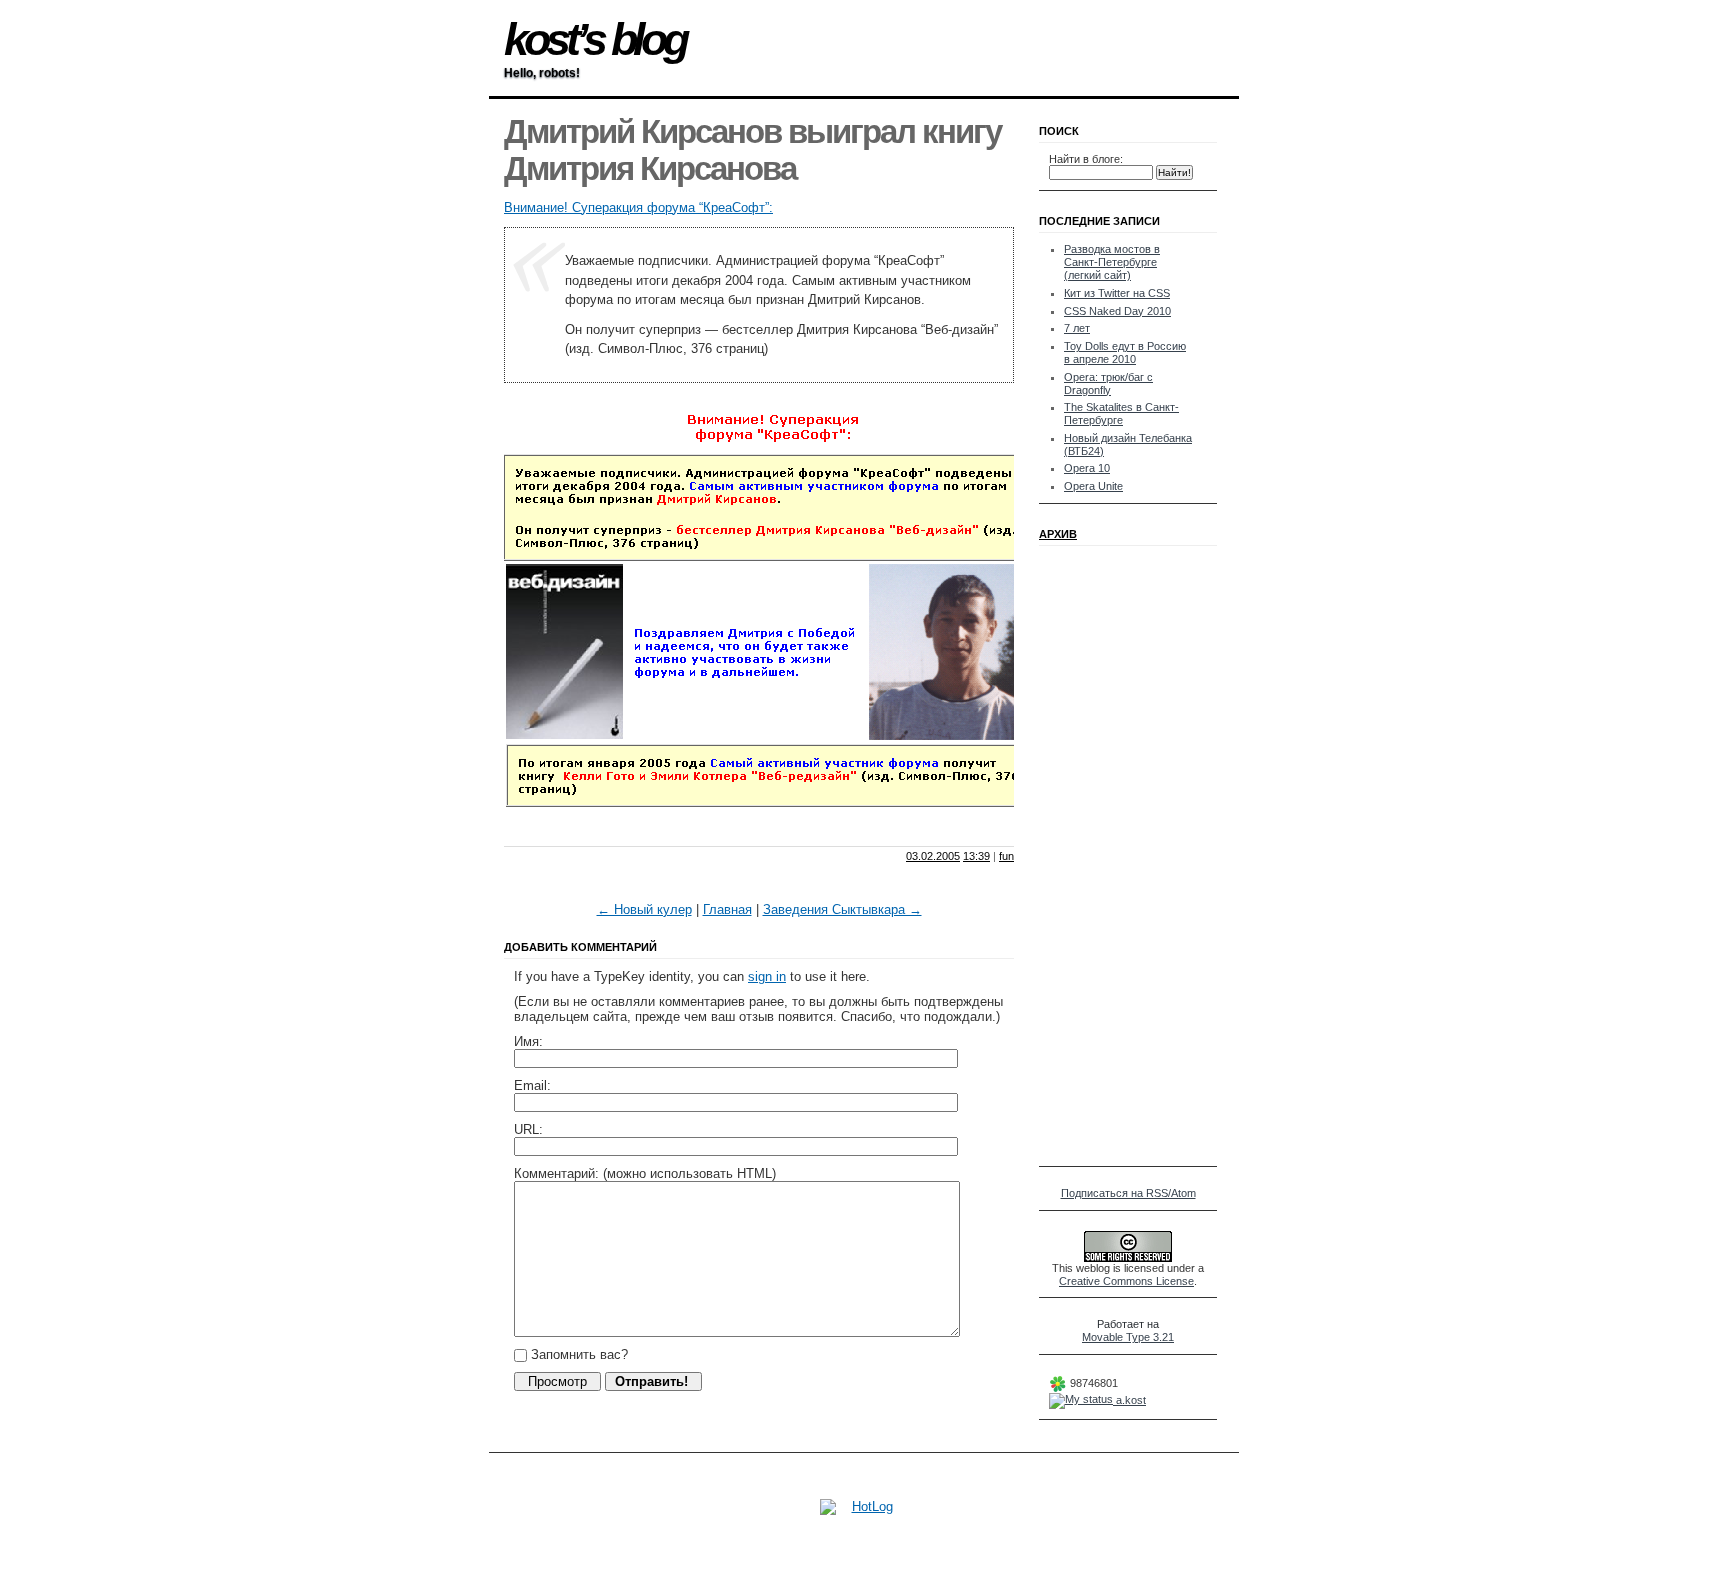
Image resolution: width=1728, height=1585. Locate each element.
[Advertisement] (738, 828)
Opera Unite (1093, 486)
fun (1006, 856)
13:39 (976, 856)
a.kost (1129, 1400)
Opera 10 (1087, 468)
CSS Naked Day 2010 (1117, 311)
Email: (532, 1085)
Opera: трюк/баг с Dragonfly (1108, 383)
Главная (727, 909)
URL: (528, 1129)
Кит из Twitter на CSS (1117, 293)
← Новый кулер (644, 909)
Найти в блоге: (1086, 159)
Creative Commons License (1126, 1281)
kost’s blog (594, 39)
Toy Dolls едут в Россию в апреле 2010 (1125, 352)
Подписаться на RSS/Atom (1128, 1193)
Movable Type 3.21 (1128, 1337)
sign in (767, 976)
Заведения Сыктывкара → (842, 909)
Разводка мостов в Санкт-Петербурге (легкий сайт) (1112, 262)
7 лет (1077, 328)
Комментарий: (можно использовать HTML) (645, 1173)
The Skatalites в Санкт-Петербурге (1121, 413)
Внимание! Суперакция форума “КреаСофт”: (638, 207)
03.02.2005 (933, 856)
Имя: (528, 1041)
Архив (1058, 534)
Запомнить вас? (577, 1354)
